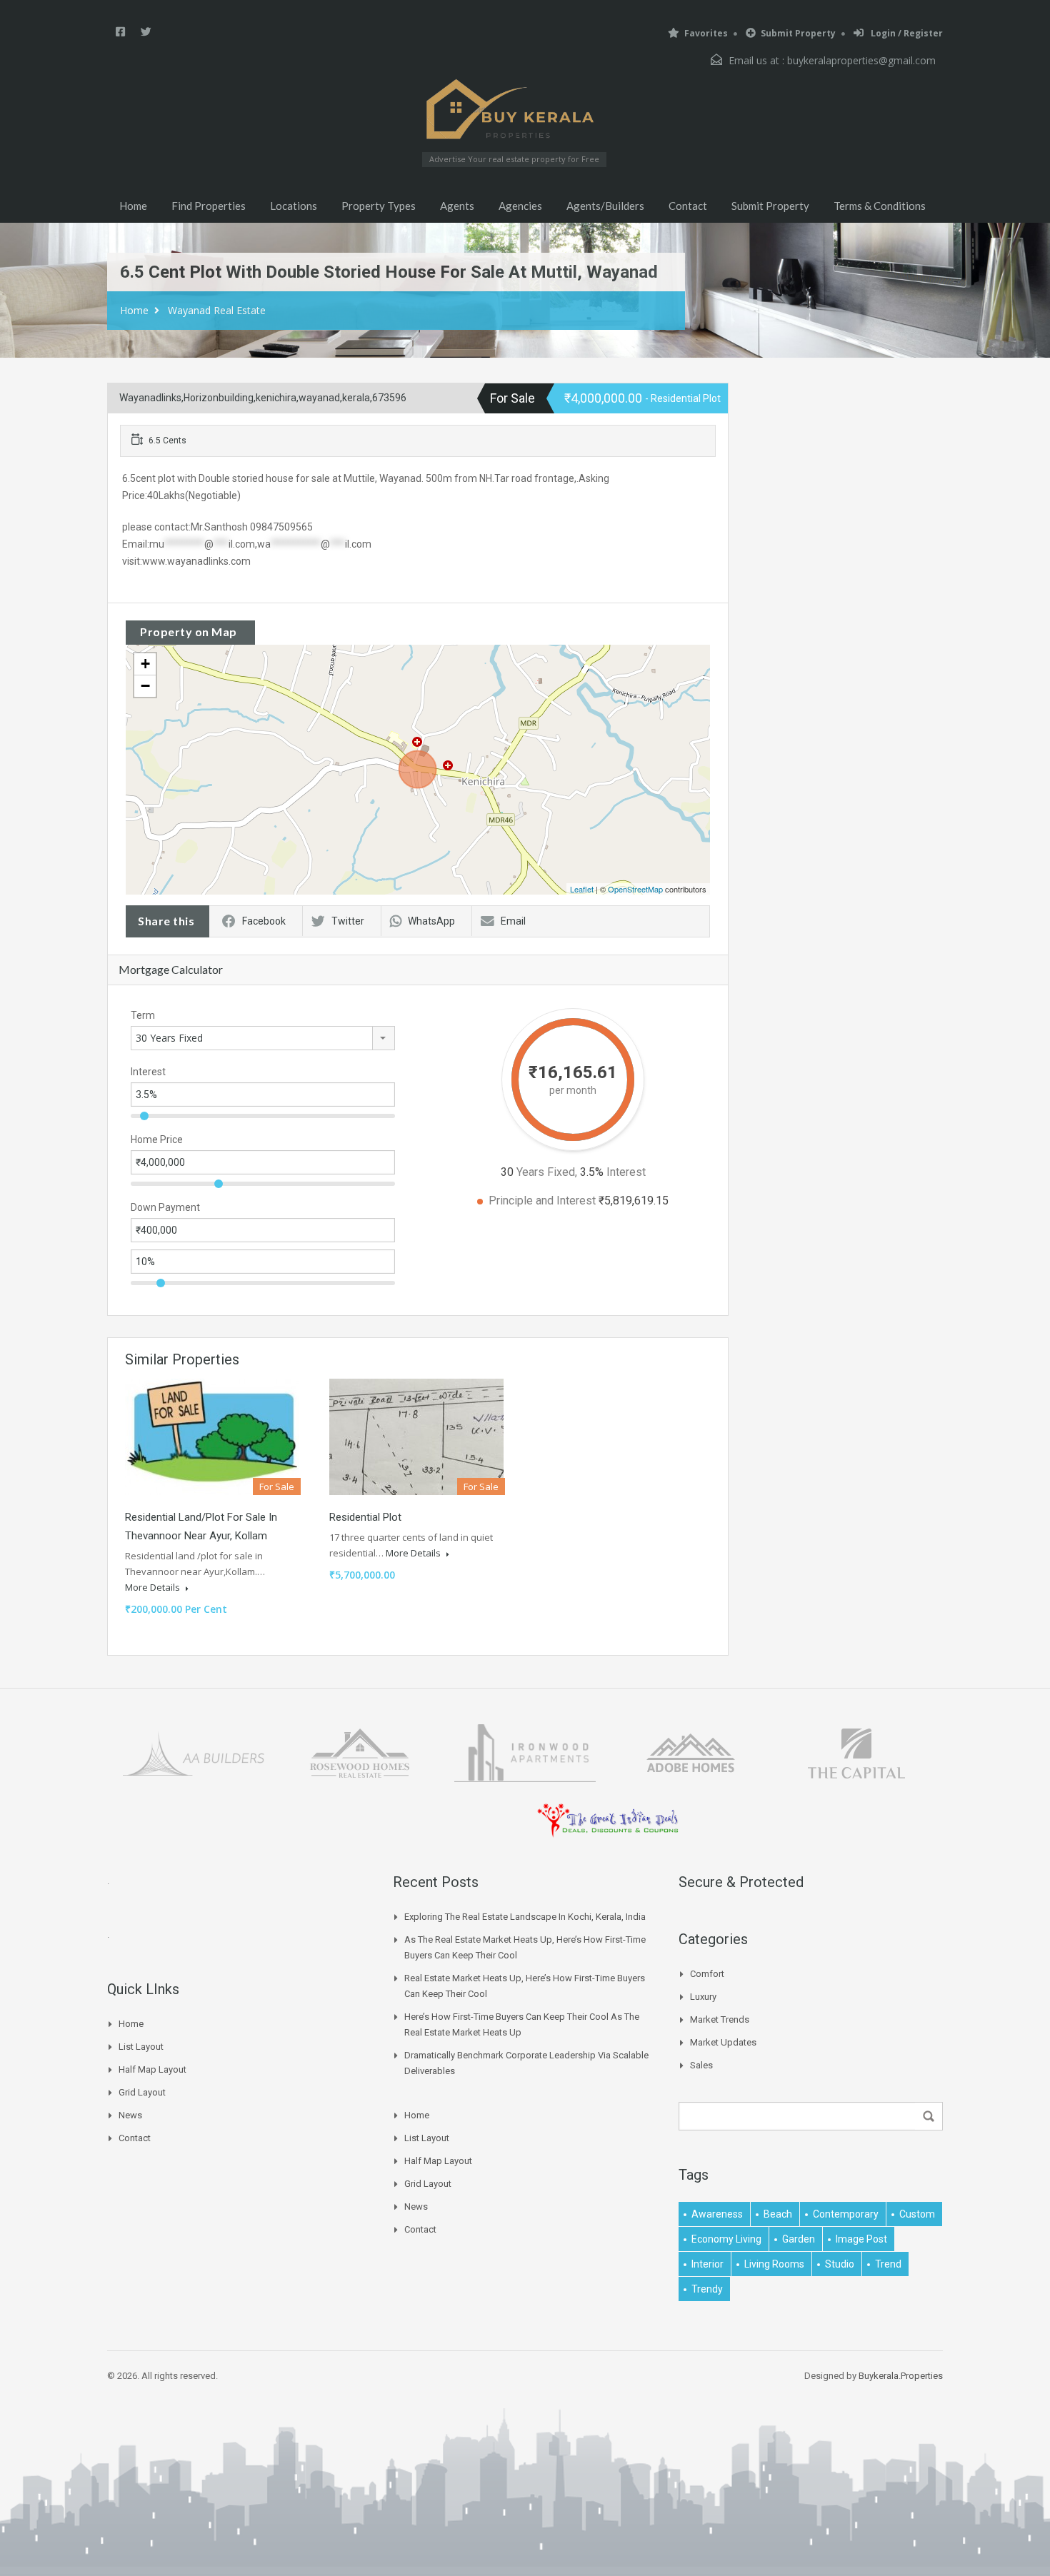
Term (143, 1015)
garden (799, 2239)
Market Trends (720, 2019)
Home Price (157, 1139)
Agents (457, 206)
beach (778, 2214)
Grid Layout (142, 2092)
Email (513, 921)
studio (840, 2264)
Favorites (706, 33)
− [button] (145, 686)
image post (861, 2239)
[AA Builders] (194, 1752)
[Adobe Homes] (691, 1752)
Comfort (707, 1974)
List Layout (141, 2047)
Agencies (520, 206)
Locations (294, 206)
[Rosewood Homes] (359, 1752)
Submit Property (798, 33)
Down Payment (165, 1207)
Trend (888, 2264)
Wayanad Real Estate (217, 310)
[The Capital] (856, 1752)
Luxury (703, 1997)
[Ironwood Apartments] (525, 1752)
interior (707, 2264)
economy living (726, 2239)
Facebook (264, 921)
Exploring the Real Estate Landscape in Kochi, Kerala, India (525, 1917)
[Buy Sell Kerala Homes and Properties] (514, 109)
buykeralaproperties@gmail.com (861, 60)
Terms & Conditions (880, 206)
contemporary (846, 2214)
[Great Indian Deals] (608, 1820)
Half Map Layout (152, 2069)
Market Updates (723, 2042)
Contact (688, 206)
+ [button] (145, 664)
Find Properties (209, 206)
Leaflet (582, 889)
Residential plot (365, 1517)
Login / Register (906, 33)
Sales (701, 2065)
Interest (148, 1072)
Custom (917, 2214)
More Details (154, 1587)
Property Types (379, 206)
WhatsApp (431, 921)
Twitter (348, 921)
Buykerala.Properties (901, 2376)
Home (133, 206)
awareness (717, 2214)
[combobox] (263, 1038)
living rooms (774, 2264)
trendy (707, 2289)
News (130, 2115)
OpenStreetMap (635, 889)
